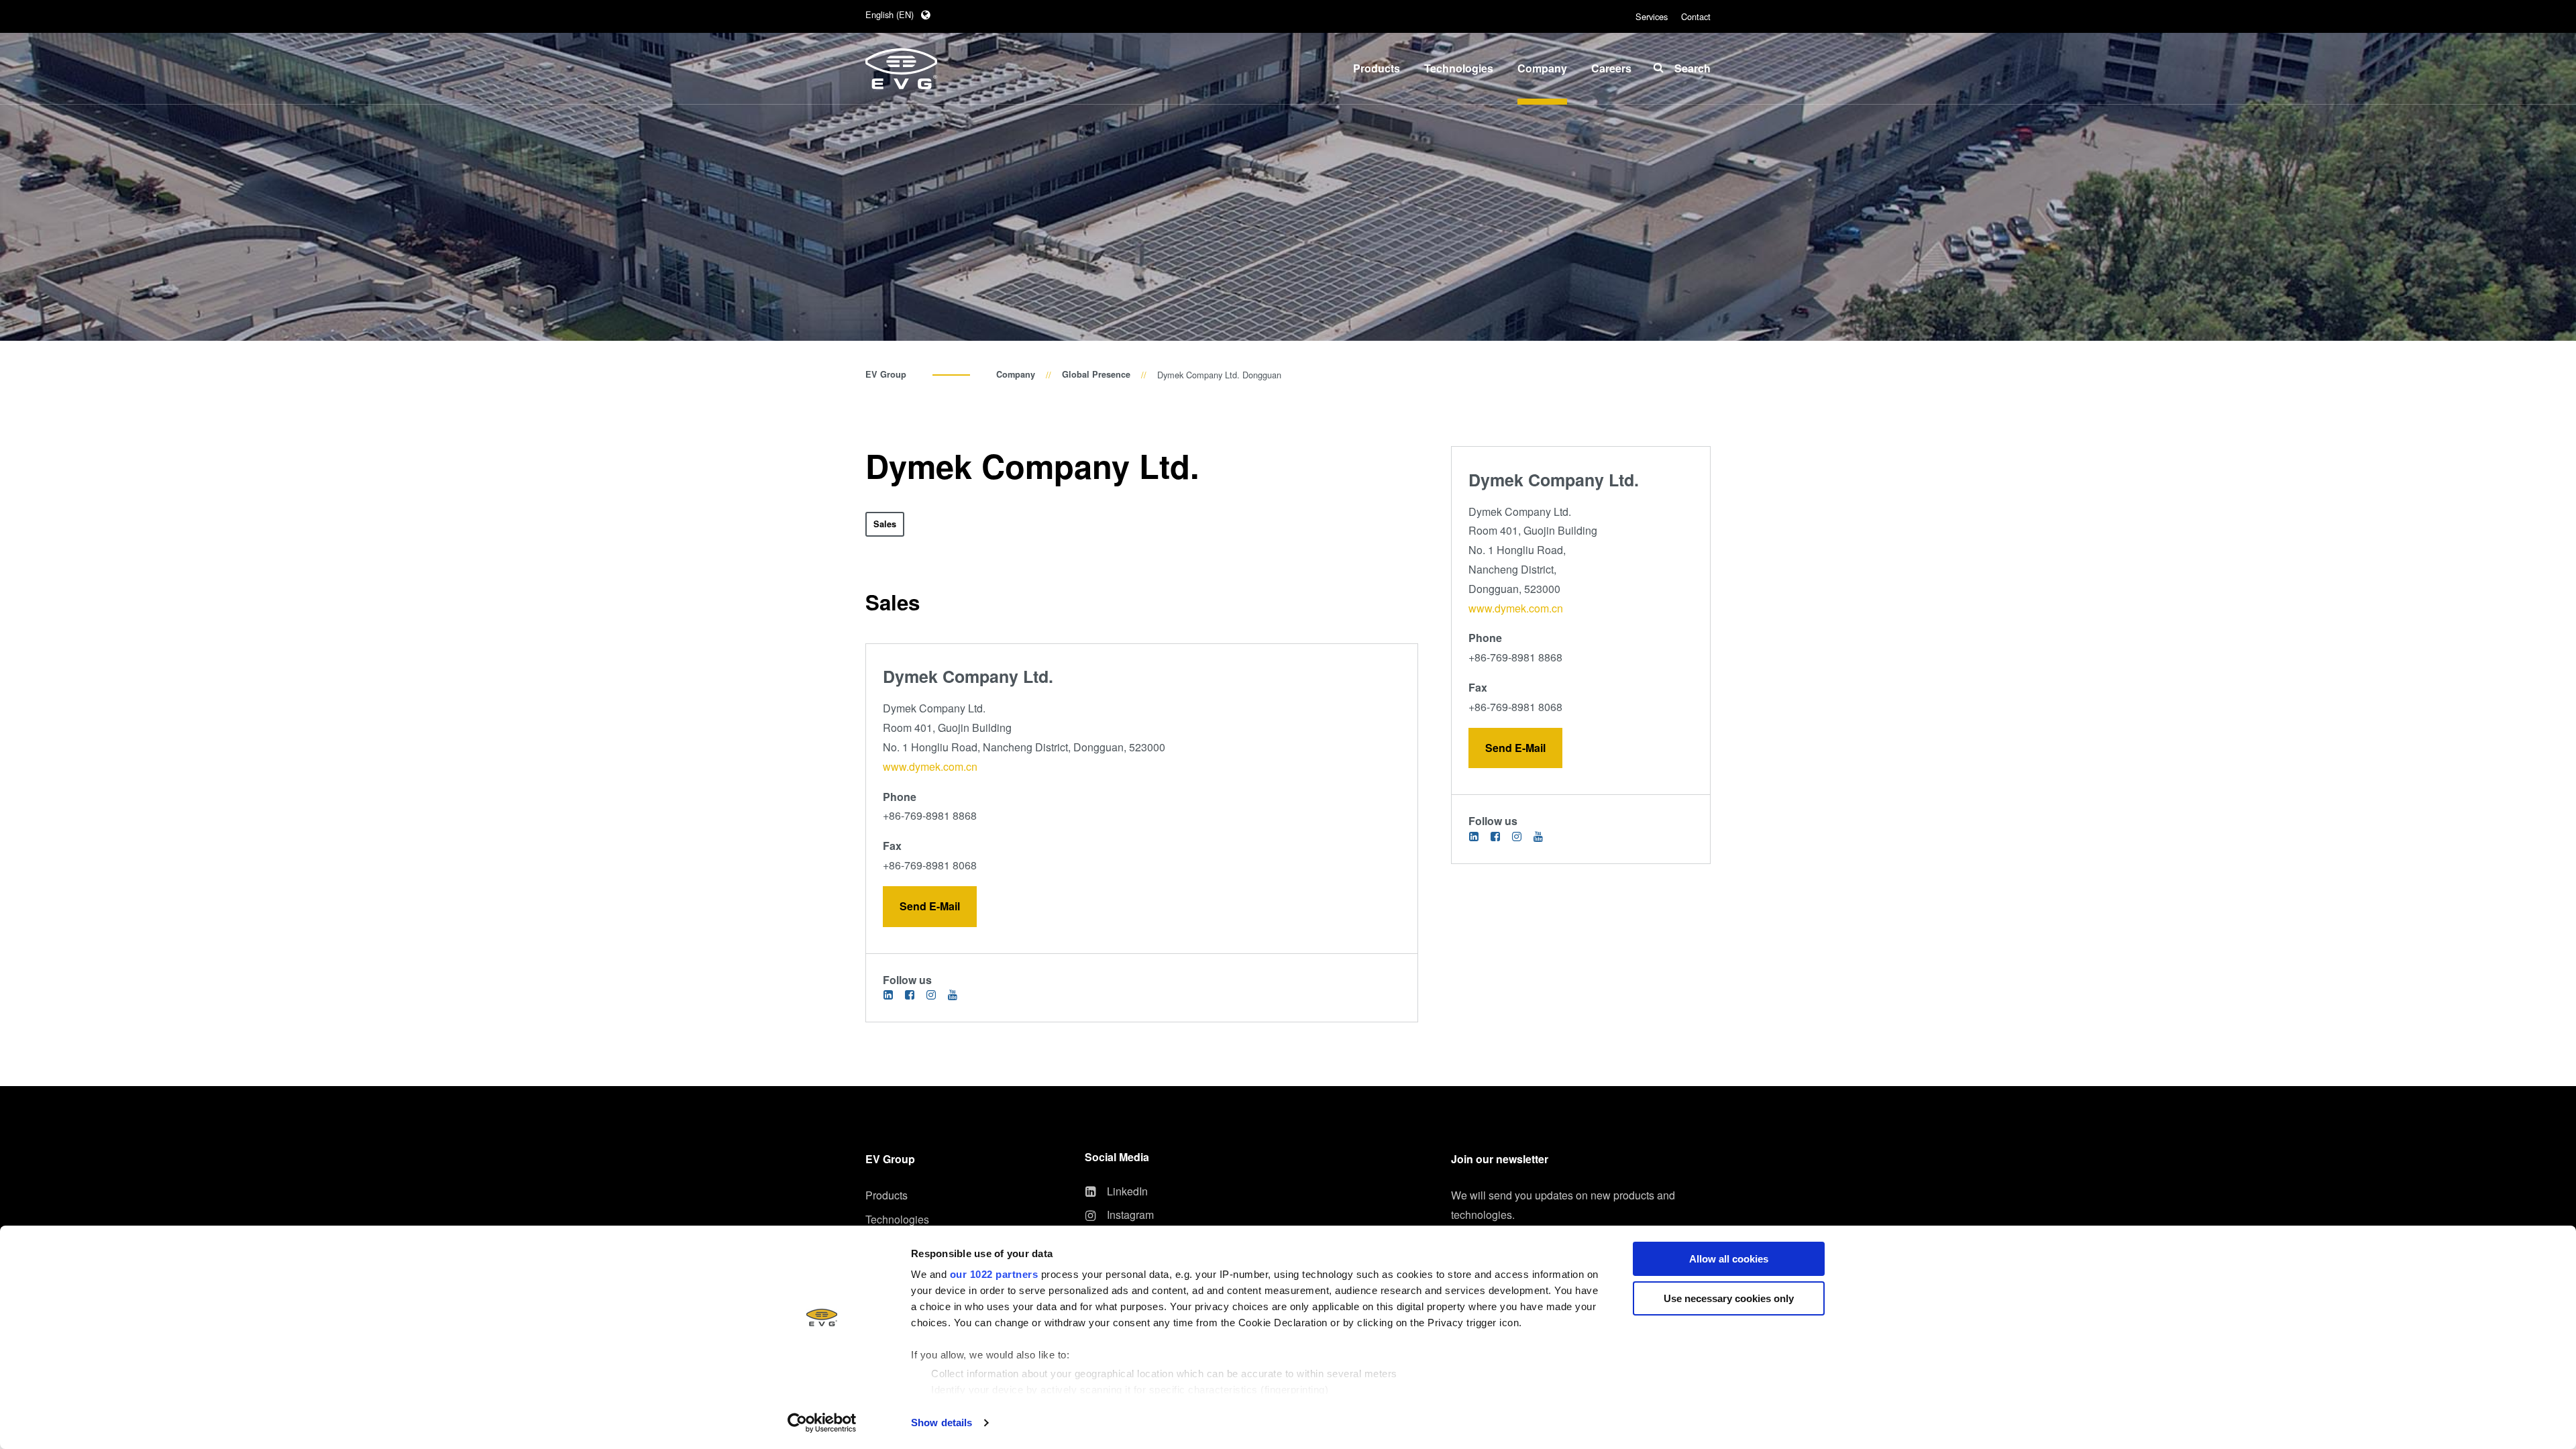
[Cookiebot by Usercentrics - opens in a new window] (822, 1423)
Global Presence (1096, 374)
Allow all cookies (1729, 1259)
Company (1016, 374)
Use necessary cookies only (1729, 1298)
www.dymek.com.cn (930, 766)
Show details (942, 1423)
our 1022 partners (994, 1274)
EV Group (886, 374)
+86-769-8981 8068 (930, 865)
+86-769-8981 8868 (930, 815)
